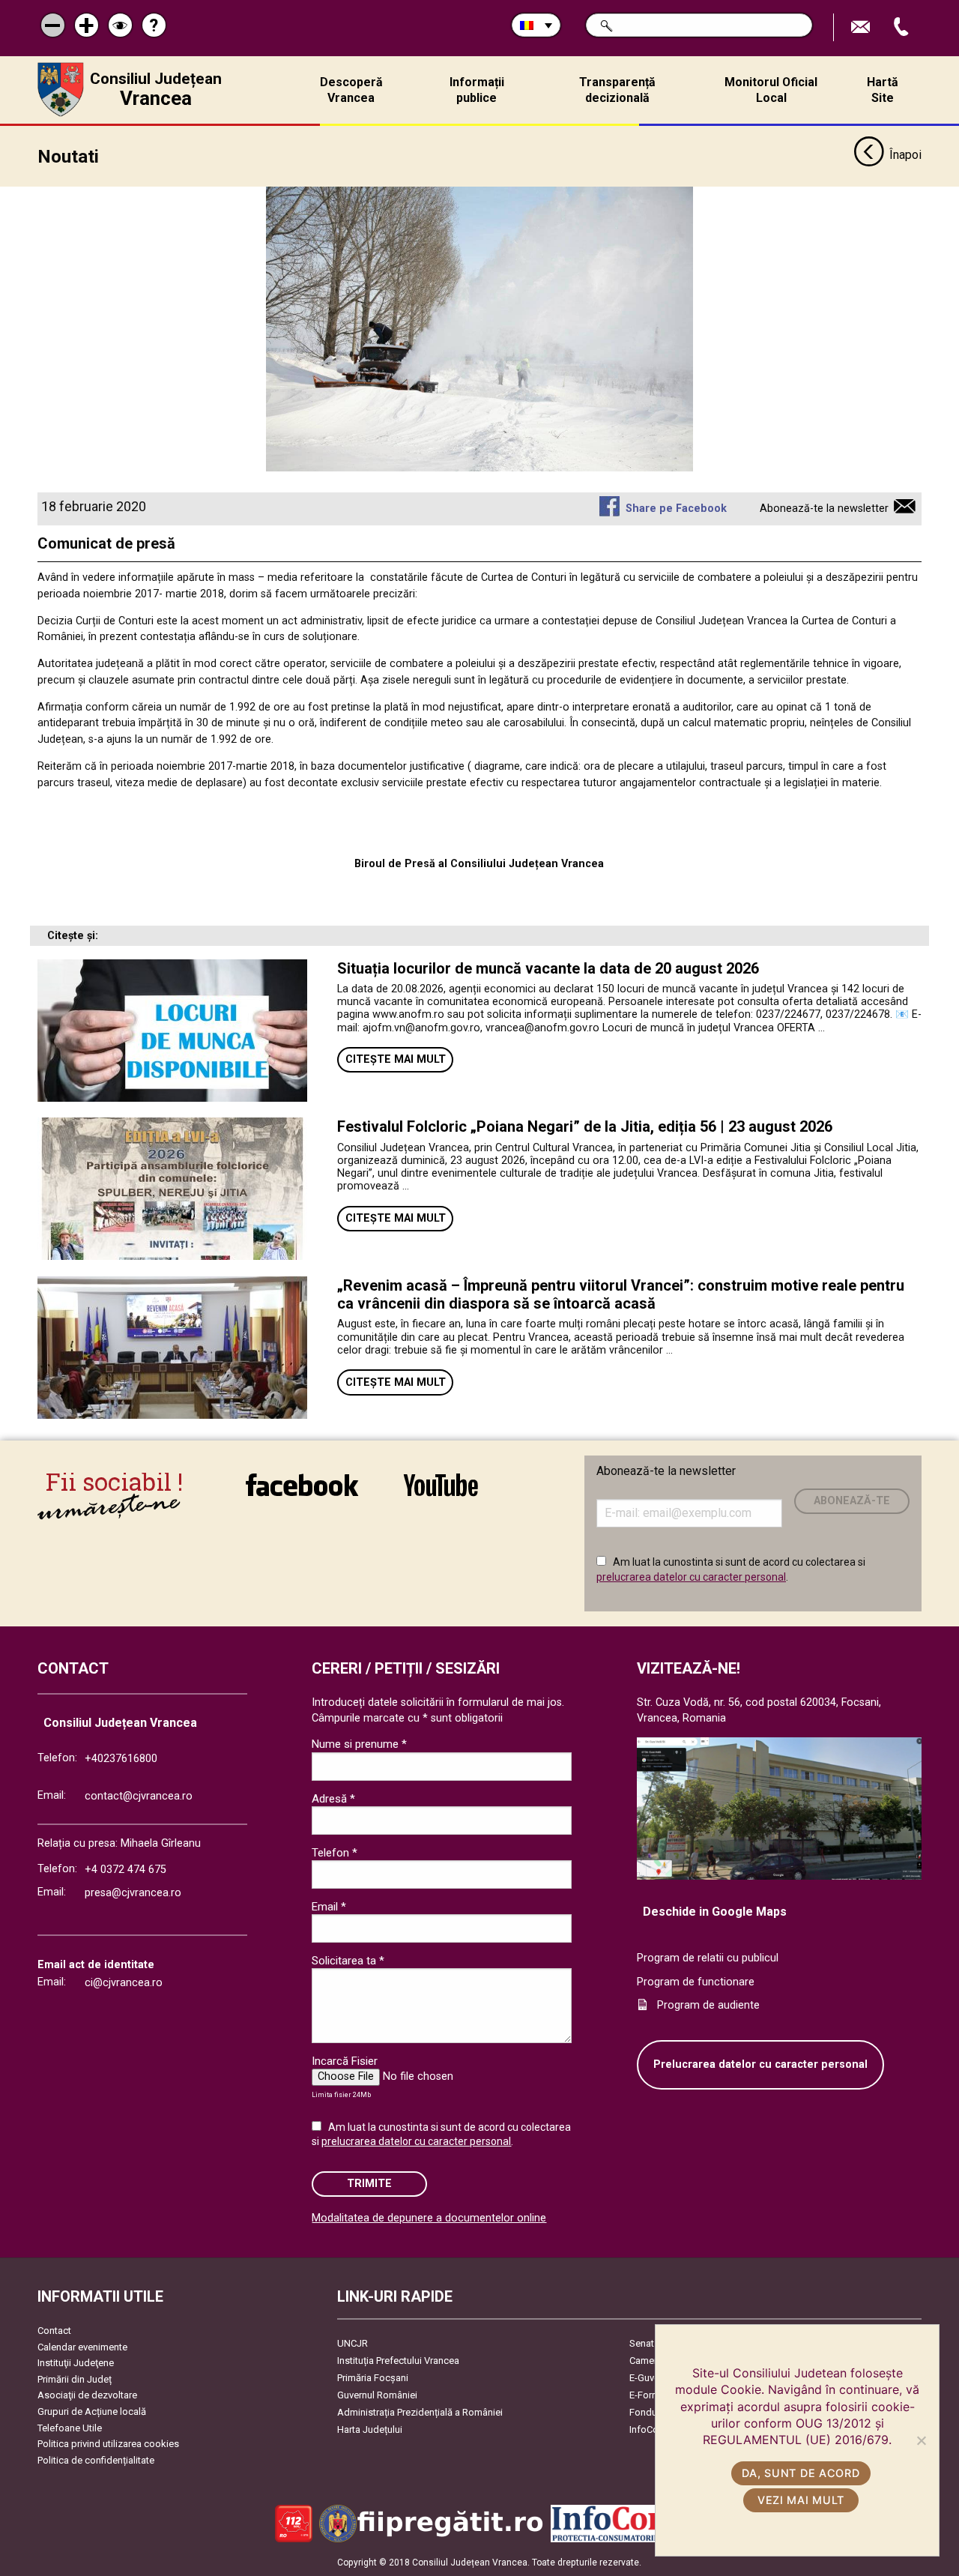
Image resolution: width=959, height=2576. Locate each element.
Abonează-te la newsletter (824, 509)
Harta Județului (370, 2429)
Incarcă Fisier (345, 2061)
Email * (329, 1907)
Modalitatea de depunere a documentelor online (429, 2218)
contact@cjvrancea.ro (139, 1796)
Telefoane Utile (70, 2428)
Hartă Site (883, 90)
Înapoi (905, 155)
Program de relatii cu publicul (708, 1958)
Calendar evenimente (82, 2347)
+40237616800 (121, 1759)
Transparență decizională (617, 90)
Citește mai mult (396, 1059)
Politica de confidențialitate (96, 2460)
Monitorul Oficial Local (771, 90)
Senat (642, 2343)
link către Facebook (302, 1495)
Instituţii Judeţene (76, 2363)
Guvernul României (377, 2395)
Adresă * (333, 1799)
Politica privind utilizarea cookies (108, 2444)
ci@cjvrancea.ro (124, 1983)
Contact (54, 2331)
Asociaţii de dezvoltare (87, 2395)
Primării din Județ (75, 2379)
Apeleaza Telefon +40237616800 (903, 27)
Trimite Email (862, 27)
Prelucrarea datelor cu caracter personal (760, 2064)
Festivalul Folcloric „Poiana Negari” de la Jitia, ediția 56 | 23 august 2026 (585, 1126)
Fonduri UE (653, 2412)
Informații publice (477, 90)
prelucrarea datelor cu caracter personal (691, 1577)
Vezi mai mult (801, 2500)
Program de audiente (708, 2005)
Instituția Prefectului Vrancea (398, 2361)
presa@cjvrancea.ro (133, 1893)
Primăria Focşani (373, 2378)
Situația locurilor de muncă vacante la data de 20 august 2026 (548, 968)
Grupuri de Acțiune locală (92, 2411)
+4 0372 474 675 (125, 1870)
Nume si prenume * (359, 1744)
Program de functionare (696, 1982)
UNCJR (353, 2343)
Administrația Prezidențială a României (420, 2412)
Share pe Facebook (676, 509)
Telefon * (335, 1853)
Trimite (369, 2184)
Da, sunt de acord (801, 2473)
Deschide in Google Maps (715, 1912)
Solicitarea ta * (348, 1961)
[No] (921, 2440)
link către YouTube (441, 1495)
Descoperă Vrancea (351, 90)
